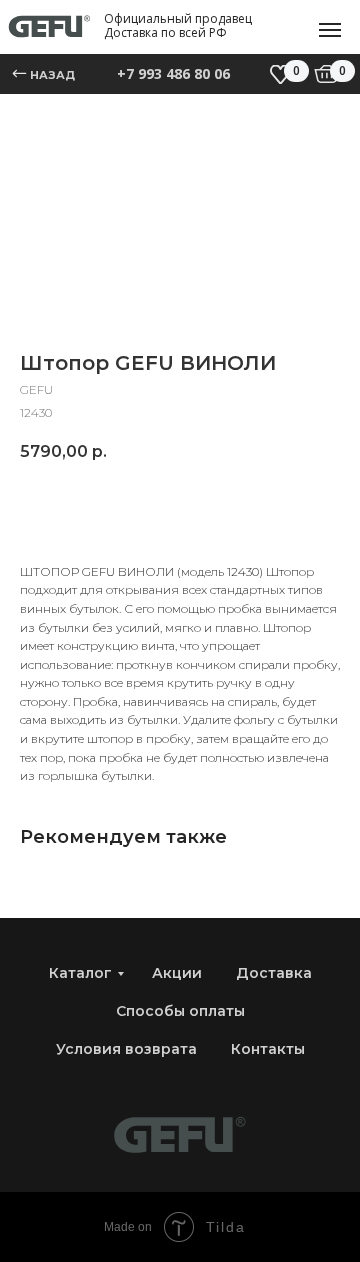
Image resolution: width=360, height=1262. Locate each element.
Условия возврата (126, 1049)
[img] (326, 74)
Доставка (274, 973)
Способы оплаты (180, 1011)
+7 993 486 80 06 (173, 73)
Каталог (80, 973)
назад (52, 75)
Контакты (268, 1049)
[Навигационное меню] (330, 30)
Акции (177, 973)
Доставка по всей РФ (165, 32)
